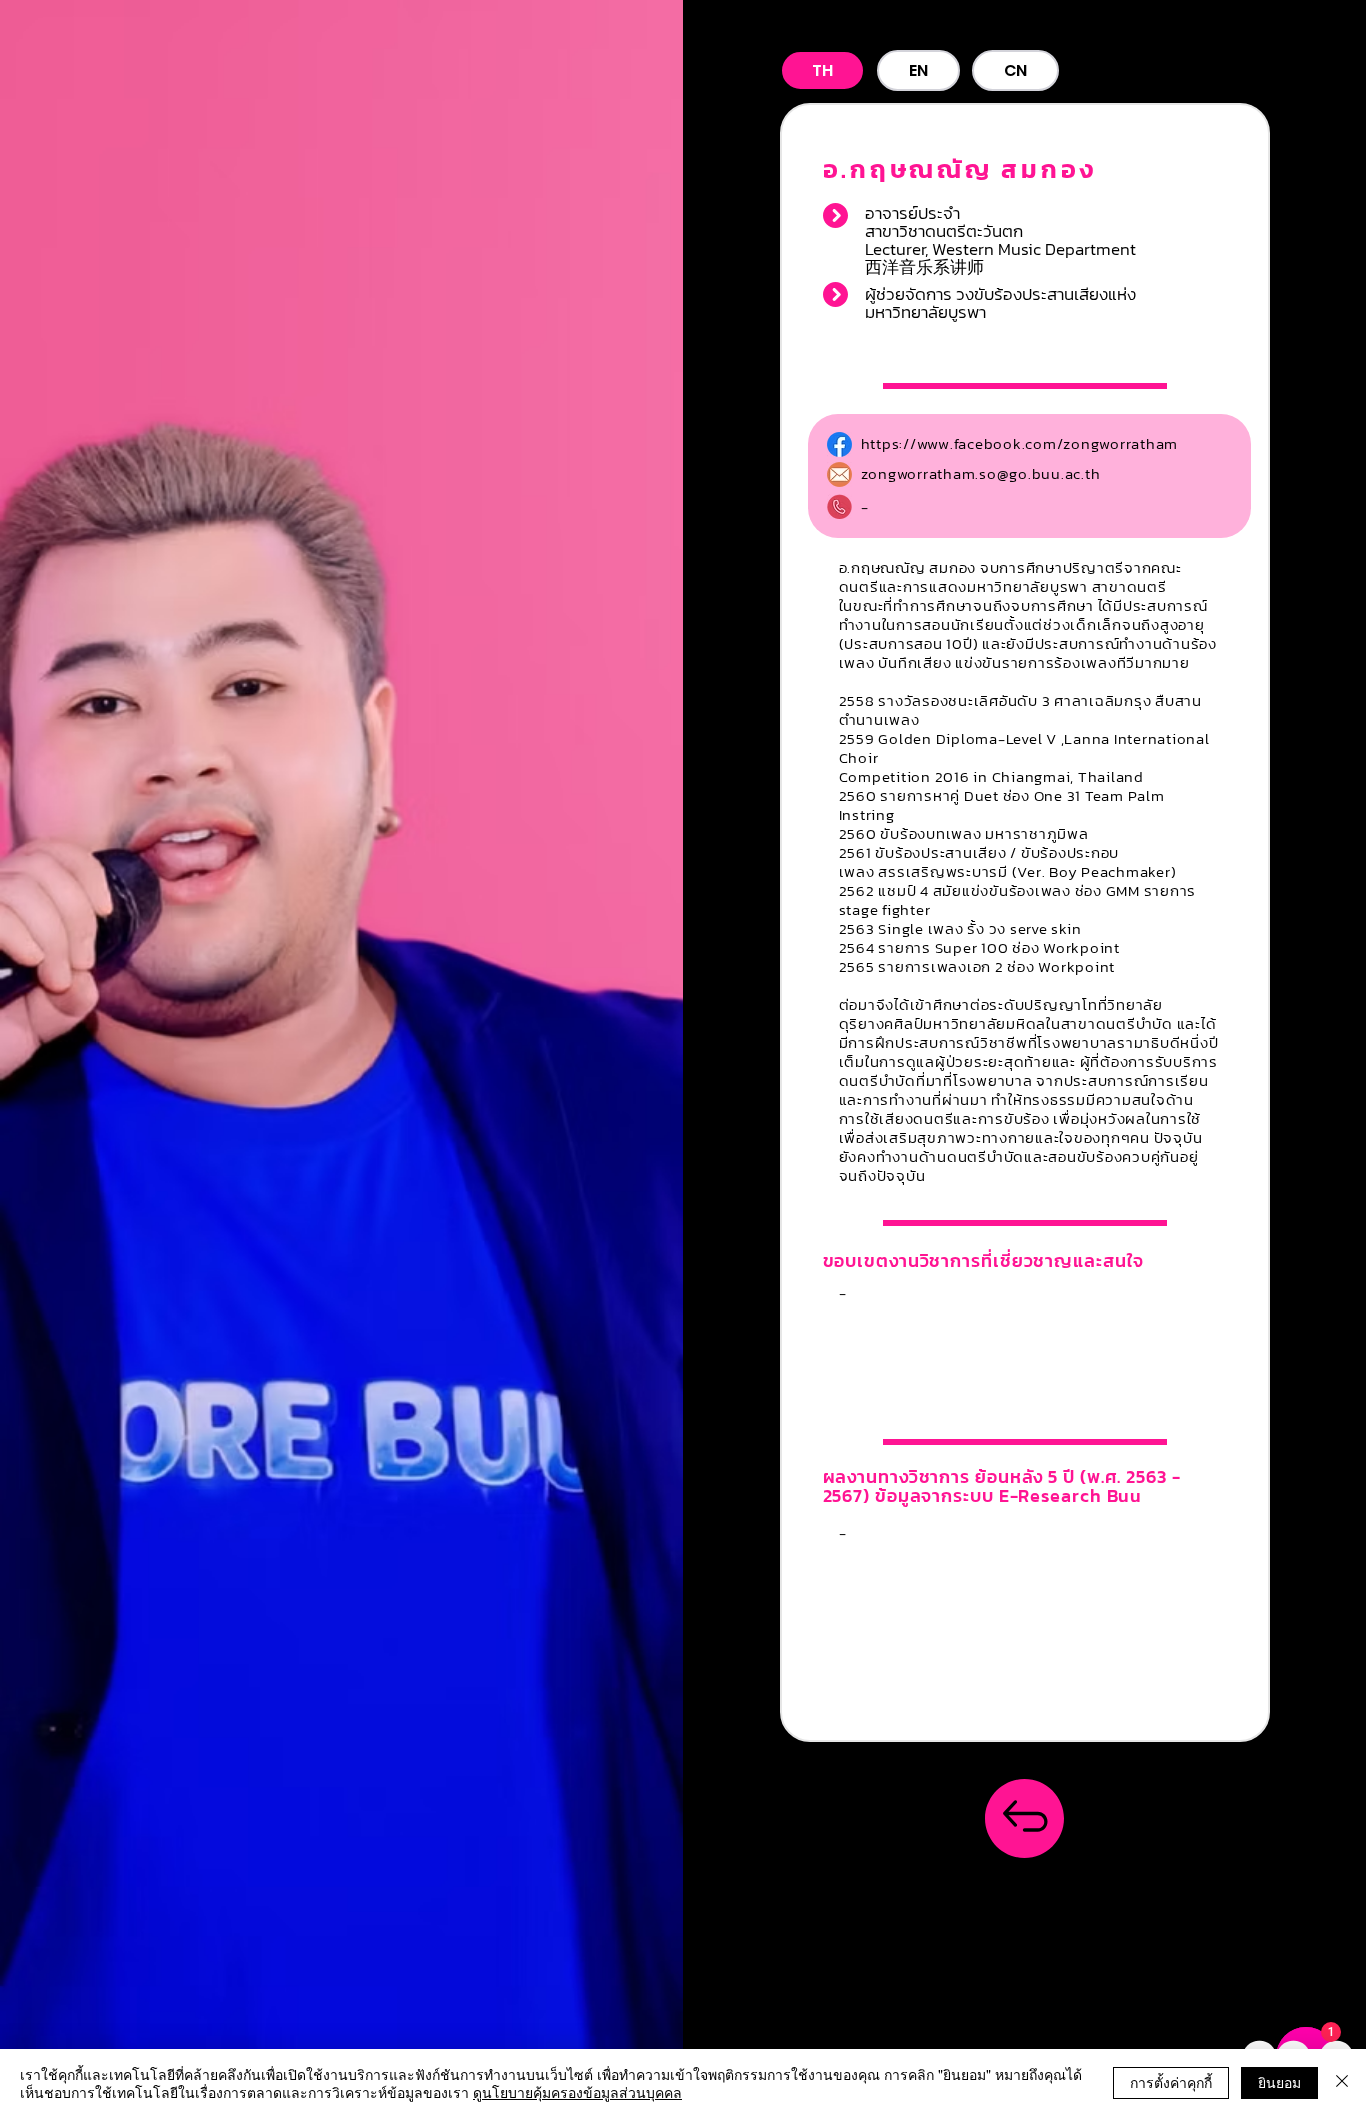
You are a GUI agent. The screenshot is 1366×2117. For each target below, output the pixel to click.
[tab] (822, 70)
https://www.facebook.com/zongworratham (1020, 443)
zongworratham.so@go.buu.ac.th (981, 473)
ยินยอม (1279, 2082)
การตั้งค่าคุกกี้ (1171, 2082)
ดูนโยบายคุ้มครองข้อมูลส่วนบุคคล (577, 2092)
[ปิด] (1342, 2083)
